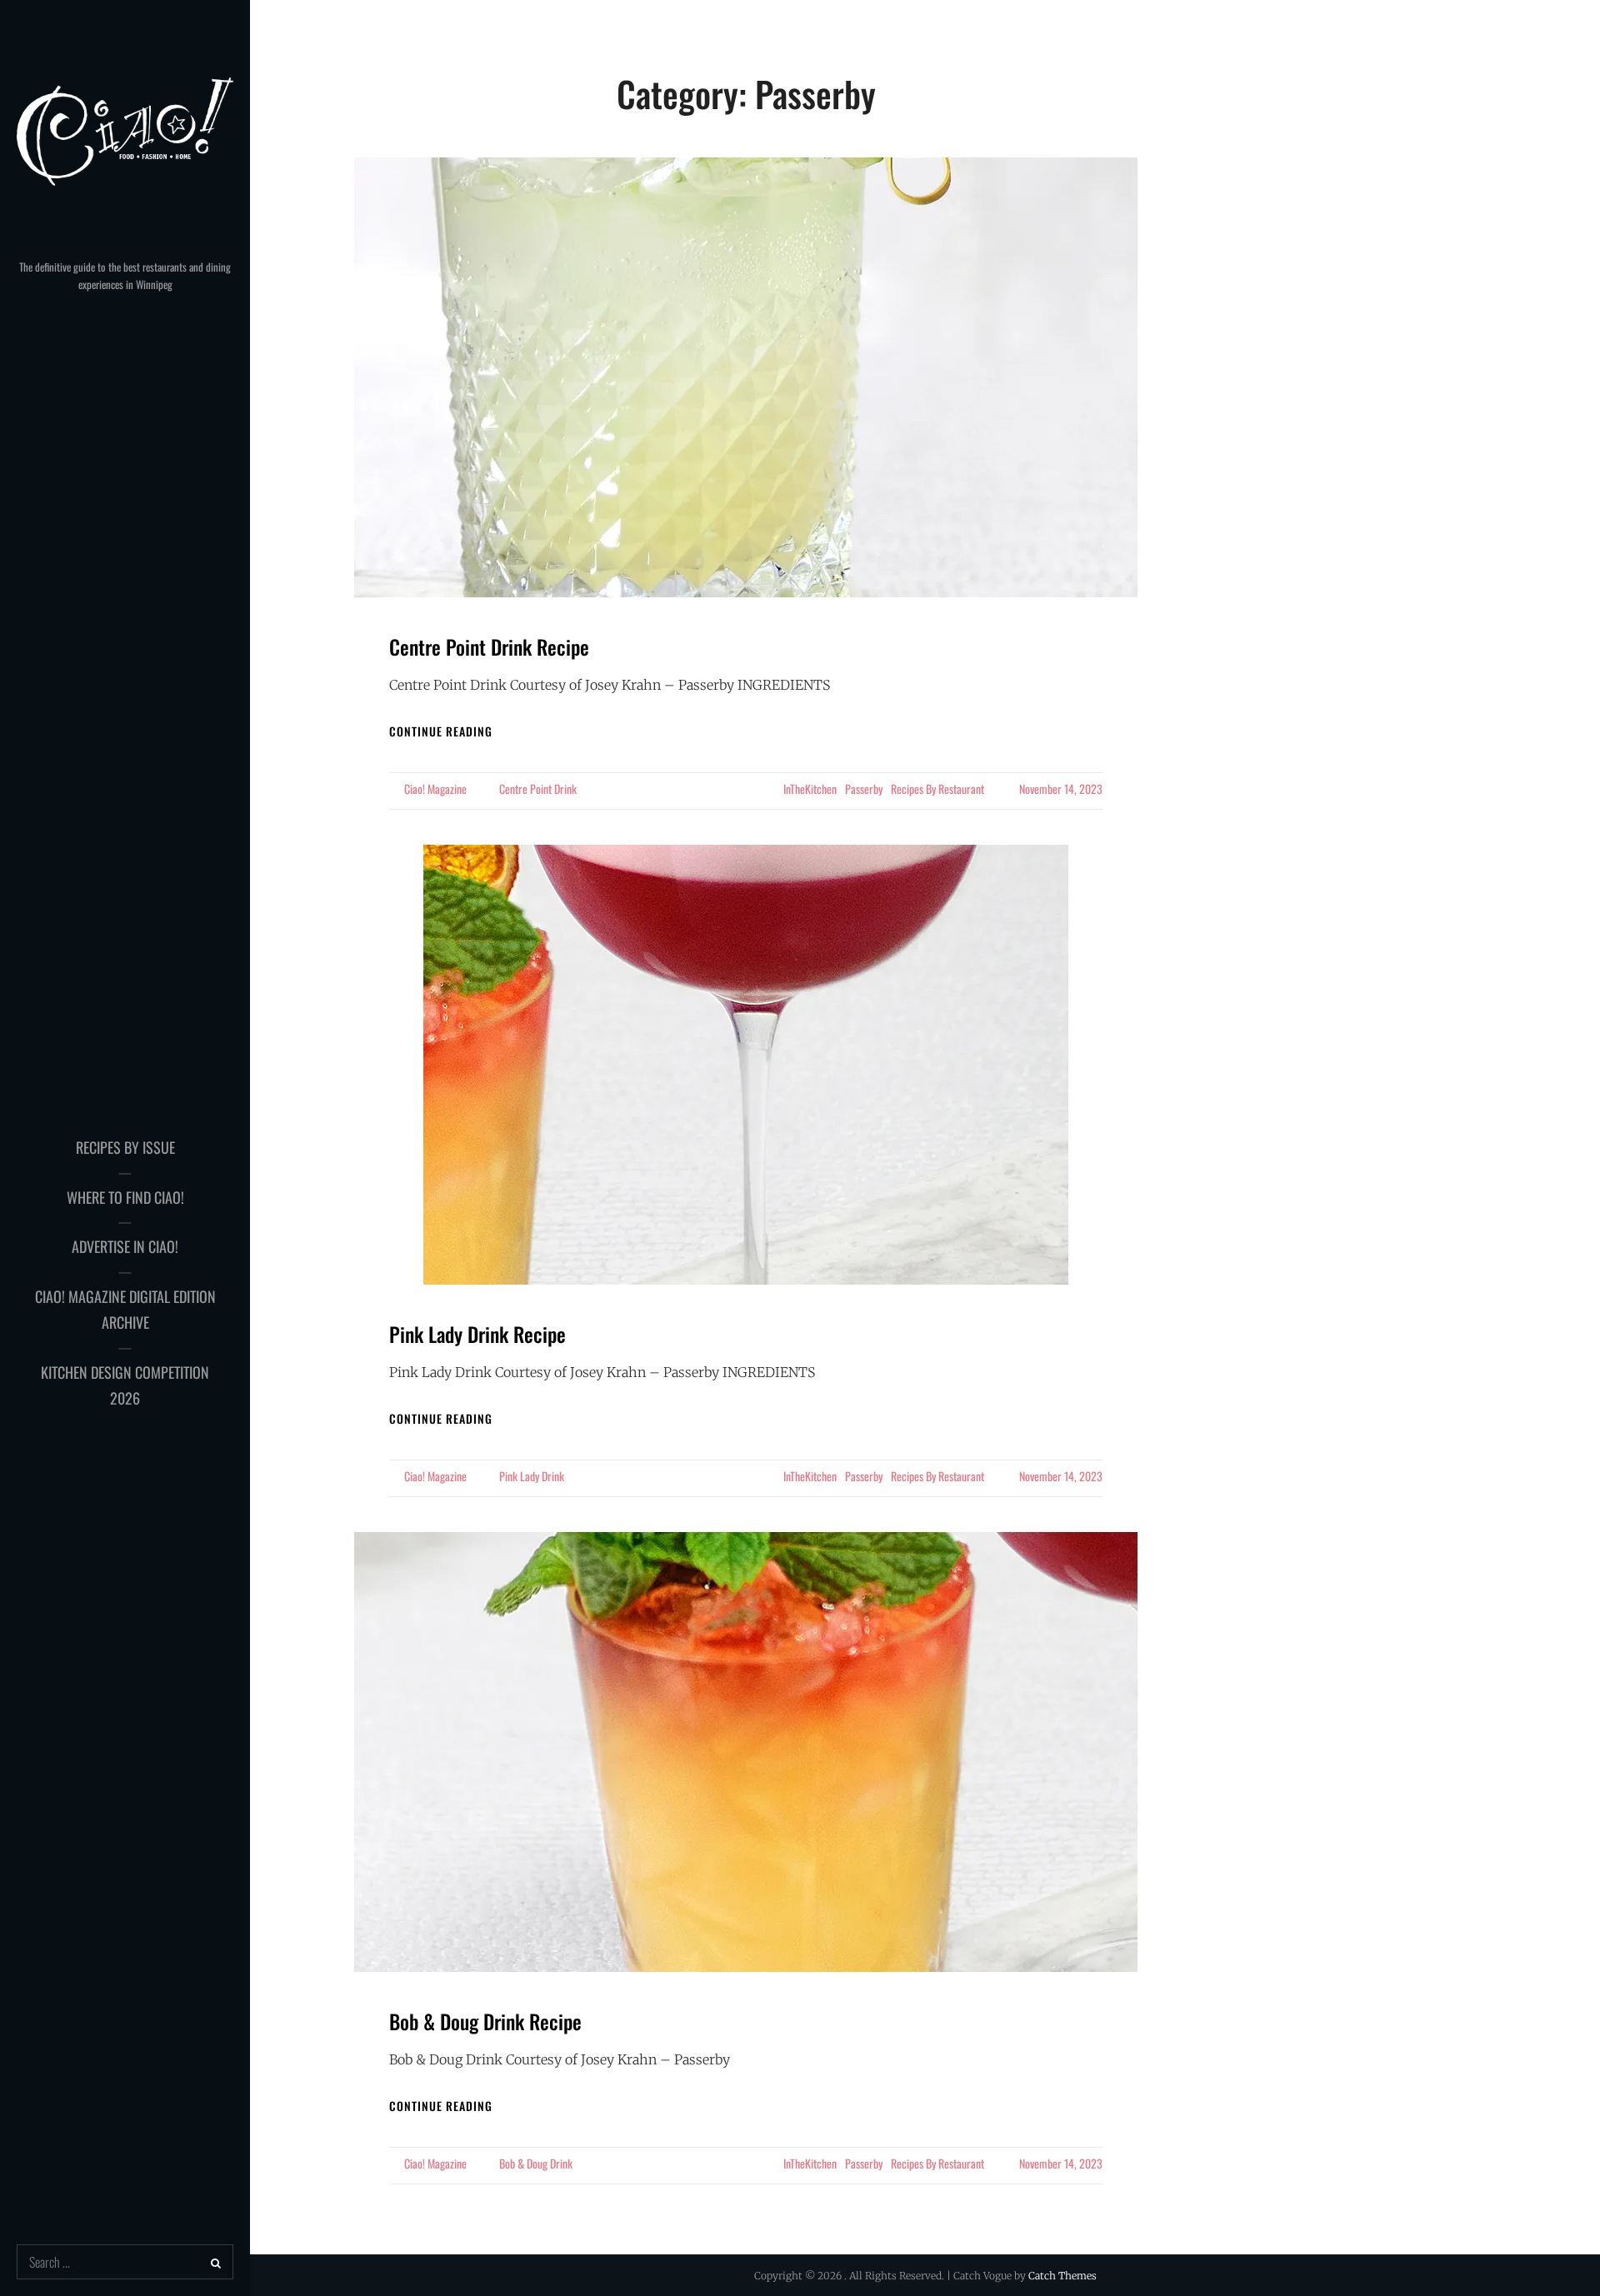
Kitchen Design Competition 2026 (125, 1385)
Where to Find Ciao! (125, 1197)
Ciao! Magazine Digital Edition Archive (125, 1310)
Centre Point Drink (538, 789)
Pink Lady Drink (532, 1476)
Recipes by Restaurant (937, 789)
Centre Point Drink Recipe (489, 646)
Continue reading (441, 731)
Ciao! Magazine (435, 789)
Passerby (864, 789)
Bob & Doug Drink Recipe (485, 2021)
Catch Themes (1062, 2276)
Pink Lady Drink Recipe (477, 1334)
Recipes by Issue (125, 1147)
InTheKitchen (810, 789)
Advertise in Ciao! (125, 1246)
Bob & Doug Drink (536, 2163)
